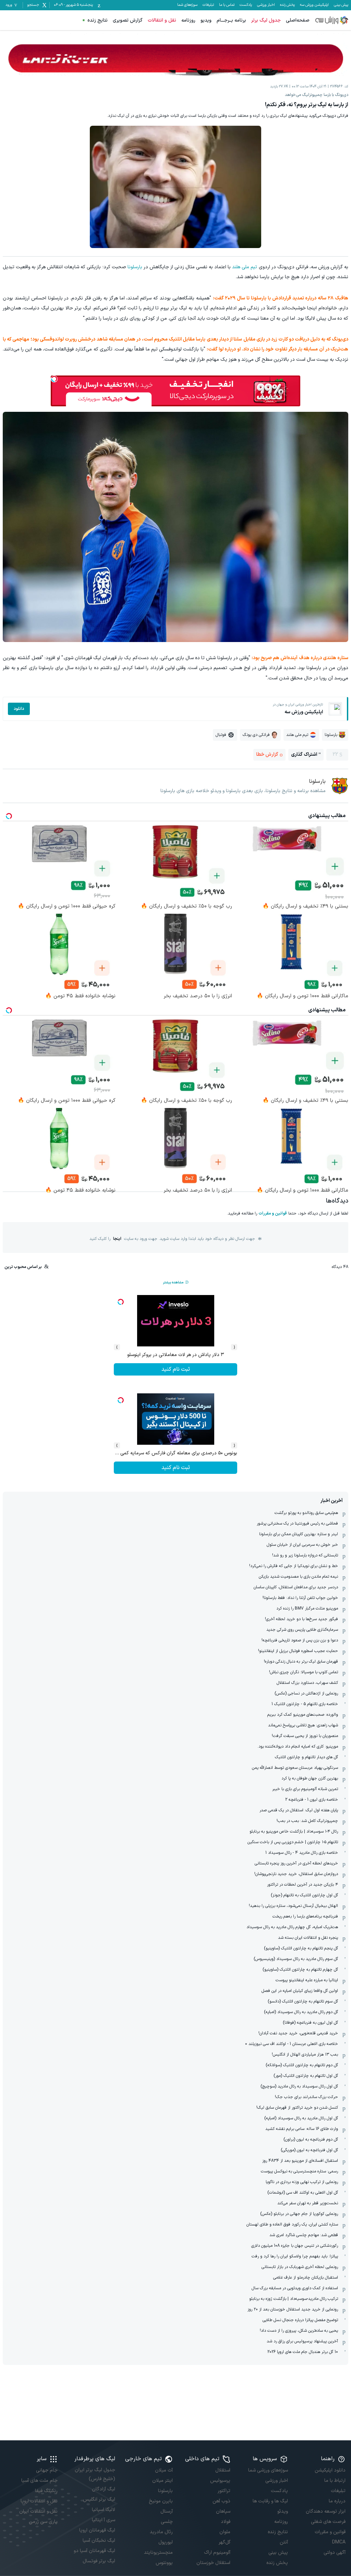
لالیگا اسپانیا (104, 2510)
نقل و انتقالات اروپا (39, 2501)
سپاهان (223, 2511)
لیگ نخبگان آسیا (99, 2541)
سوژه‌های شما (187, 5)
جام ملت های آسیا (39, 2481)
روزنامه (188, 20)
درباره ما (337, 2501)
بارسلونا (135, 267)
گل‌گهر (225, 2542)
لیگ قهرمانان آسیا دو (94, 2551)
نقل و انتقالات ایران (38, 2511)
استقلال (223, 2470)
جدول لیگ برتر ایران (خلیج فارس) (95, 2474)
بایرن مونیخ (161, 2501)
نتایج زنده (98, 20)
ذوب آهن (221, 2501)
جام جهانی (47, 2470)
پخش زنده (287, 5)
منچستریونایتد (158, 2553)
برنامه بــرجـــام (231, 20)
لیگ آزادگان (104, 2489)
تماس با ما (227, 5)
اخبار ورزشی (266, 5)
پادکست (246, 5)
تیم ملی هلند (245, 267)
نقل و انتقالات (162, 20)
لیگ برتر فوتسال (99, 2561)
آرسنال (167, 2511)
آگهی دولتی (335, 2553)
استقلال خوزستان (213, 2563)
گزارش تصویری (128, 20)
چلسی (167, 2522)
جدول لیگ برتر (266, 20)
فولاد (226, 2522)
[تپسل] (54, 379)
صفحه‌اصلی (298, 20)
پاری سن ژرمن (43, 2522)
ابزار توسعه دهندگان (326, 2511)
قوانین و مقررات (273, 1213)
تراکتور (224, 2491)
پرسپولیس (220, 2481)
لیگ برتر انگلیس (99, 2499)
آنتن (284, 2542)
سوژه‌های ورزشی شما (268, 2470)
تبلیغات (208, 5)
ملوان (225, 2532)
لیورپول (166, 2542)
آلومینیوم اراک (217, 2553)
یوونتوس (164, 2563)
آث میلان (164, 2470)
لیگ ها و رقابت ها (270, 2501)
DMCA (339, 2542)
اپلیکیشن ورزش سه (314, 5)
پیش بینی (341, 5)
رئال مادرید (161, 2532)
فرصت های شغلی (328, 2522)
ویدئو (283, 2511)
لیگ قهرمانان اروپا (97, 2530)
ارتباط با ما (335, 2481)
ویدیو (206, 20)
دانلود (19, 709)
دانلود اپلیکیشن (330, 2470)
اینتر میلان (162, 2481)
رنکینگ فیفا (46, 2491)
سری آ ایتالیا (104, 2520)
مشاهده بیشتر (173, 1283)
